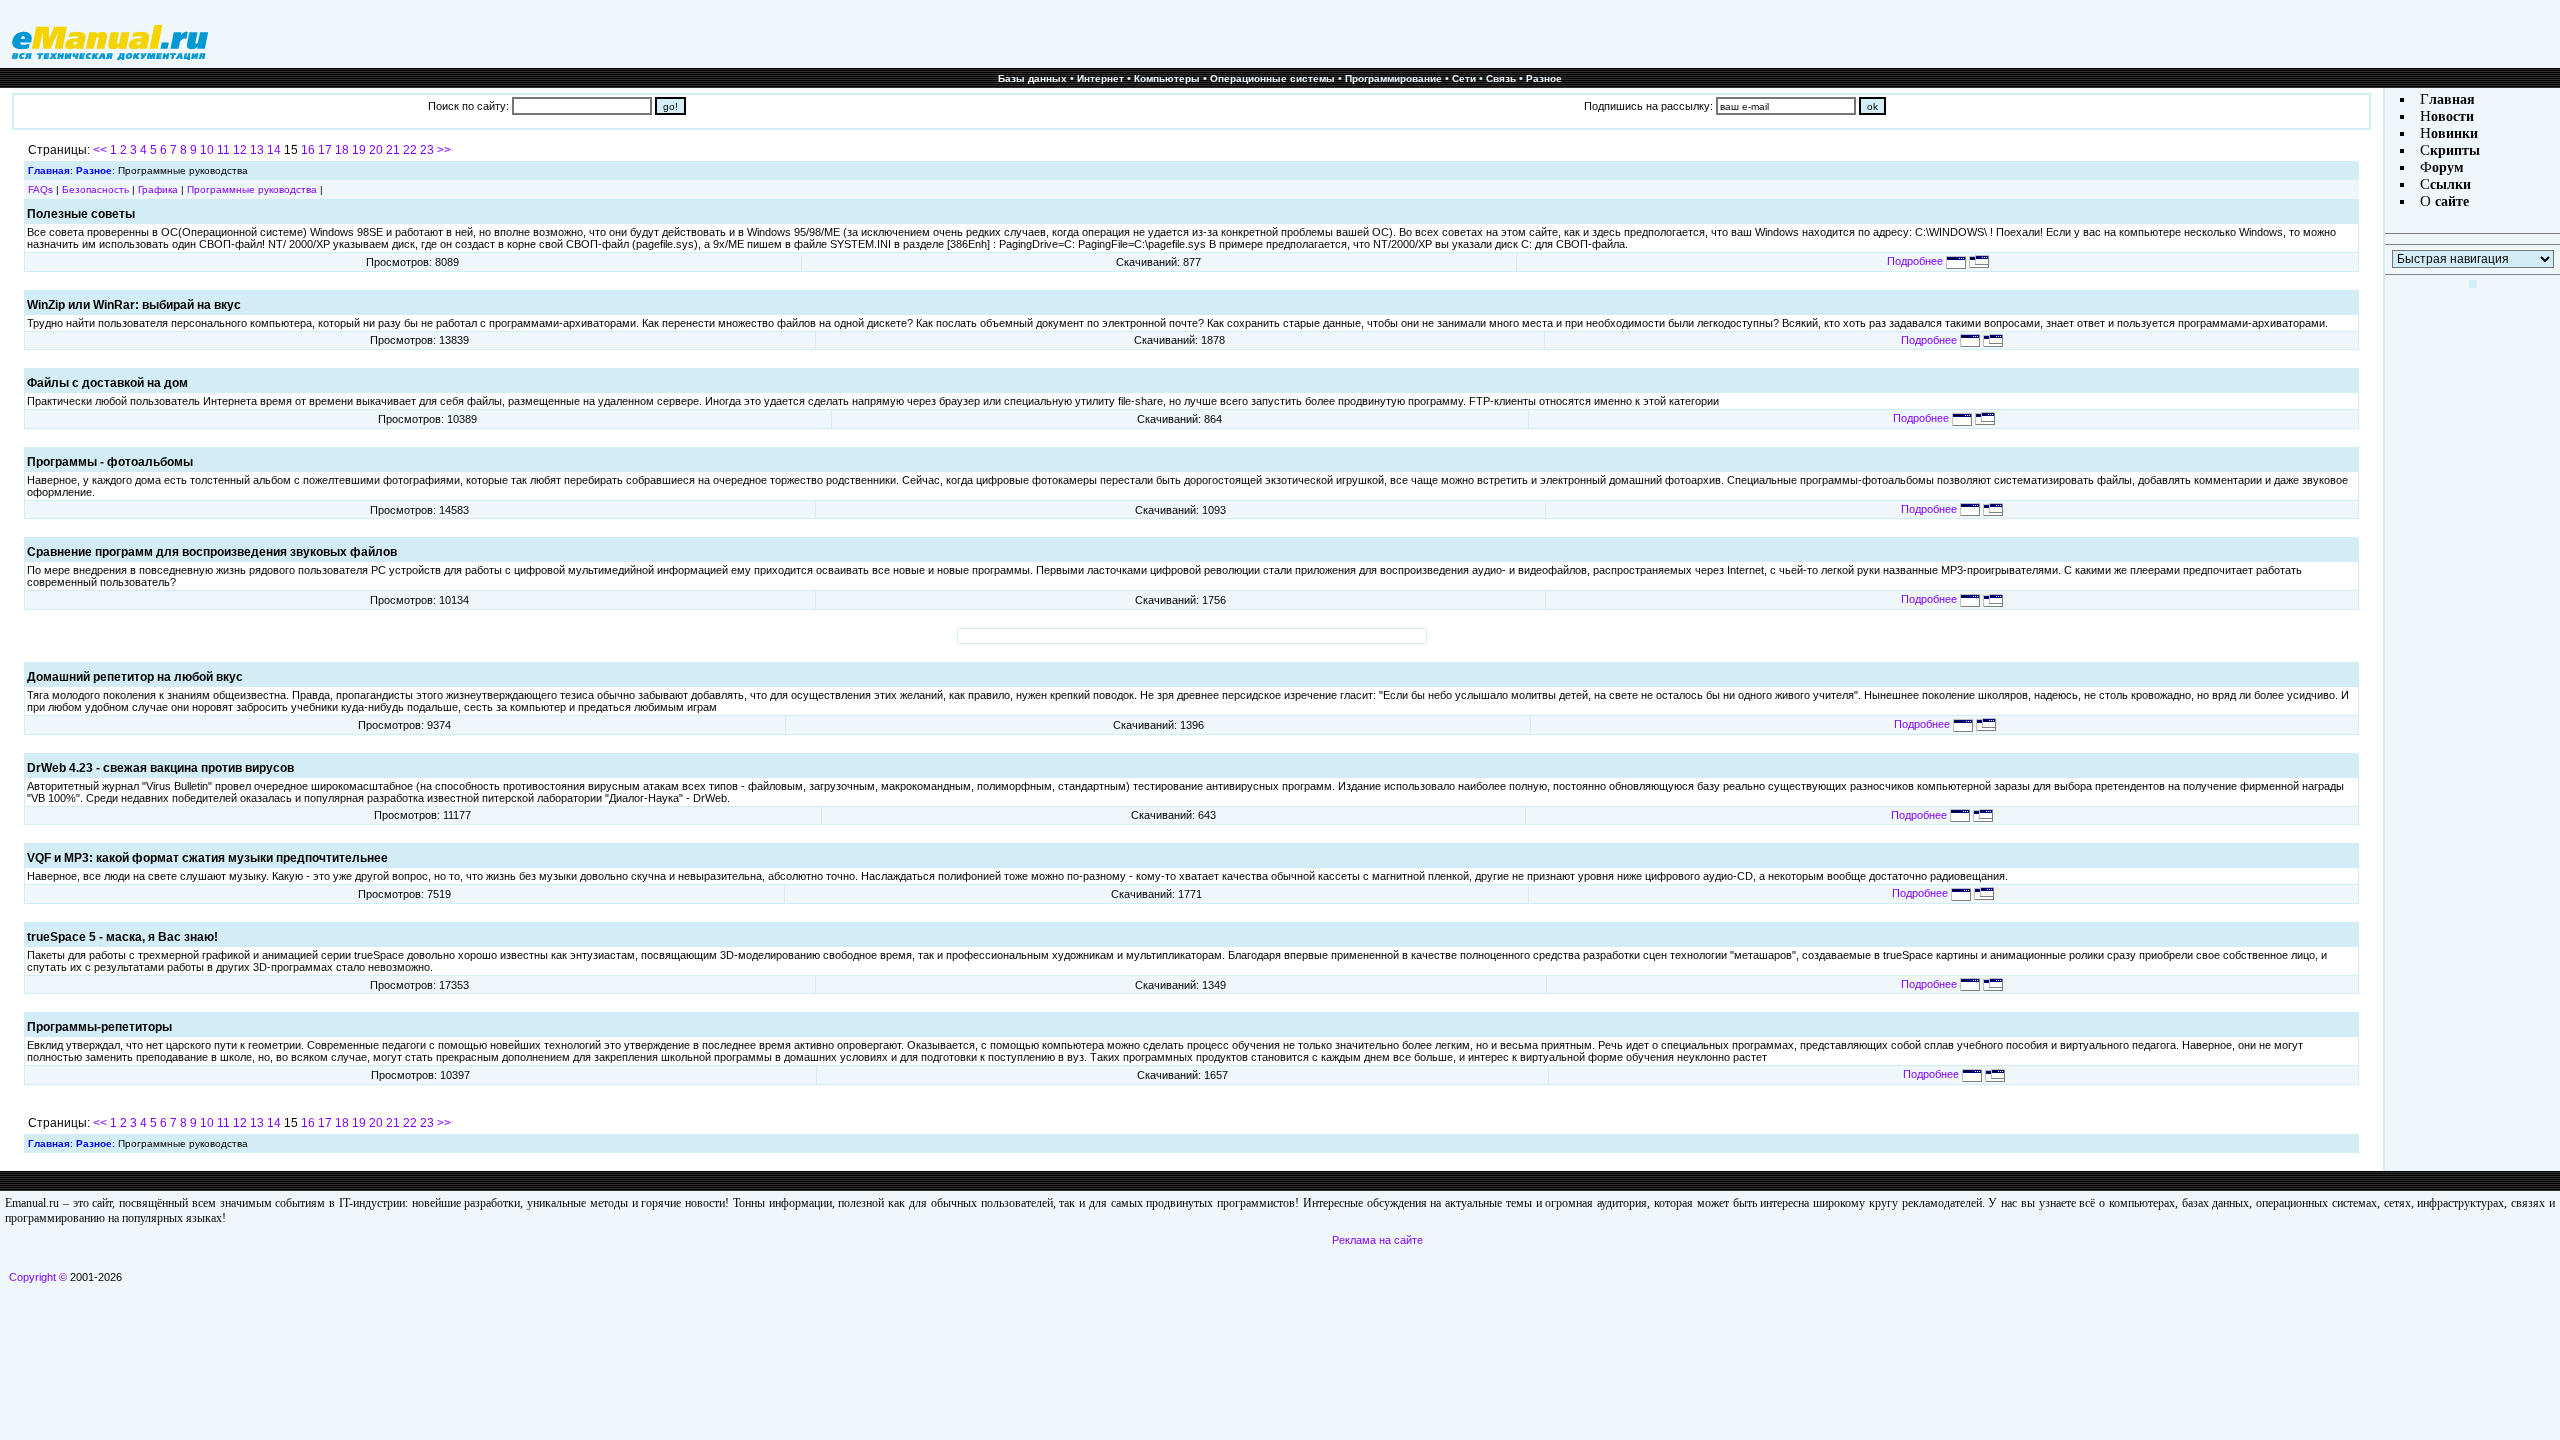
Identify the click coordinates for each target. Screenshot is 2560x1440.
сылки (2450, 184)
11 (223, 150)
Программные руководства (252, 189)
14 (274, 150)
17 (325, 150)
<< (100, 150)
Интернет (1100, 78)
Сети (1464, 78)
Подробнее (1916, 261)
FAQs (40, 189)
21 (393, 150)
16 (308, 150)
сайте (2450, 201)
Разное (1544, 78)
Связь (1501, 78)
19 (359, 150)
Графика (158, 189)
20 (376, 150)
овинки (2454, 133)
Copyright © (38, 1277)
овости (2452, 116)
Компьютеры (1167, 78)
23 (427, 150)
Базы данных (1032, 78)
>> (444, 150)
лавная (2452, 99)
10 (207, 150)
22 (410, 150)
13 (257, 150)
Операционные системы (1272, 78)
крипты (2455, 150)
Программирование (1393, 78)
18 (342, 150)
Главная (49, 170)
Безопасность (95, 189)
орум (2448, 167)
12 (240, 150)
